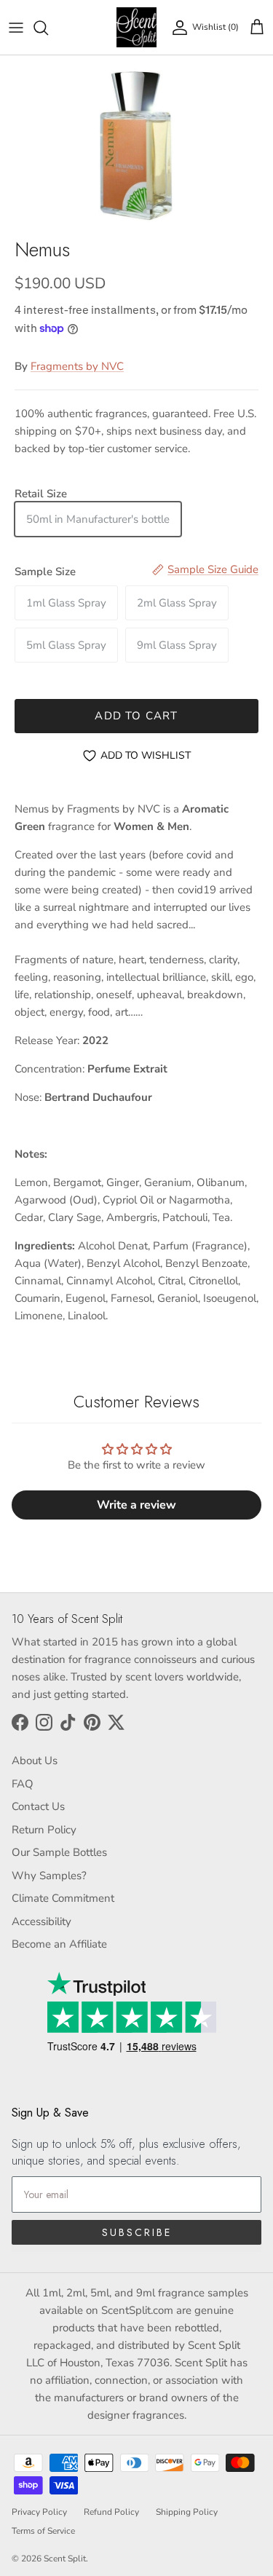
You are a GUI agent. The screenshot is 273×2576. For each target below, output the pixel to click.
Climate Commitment (63, 1898)
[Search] (48, 28)
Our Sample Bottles (59, 1852)
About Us (35, 1761)
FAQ (23, 1784)
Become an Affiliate (59, 1944)
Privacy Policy (39, 2512)
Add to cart (136, 716)
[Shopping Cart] (257, 28)
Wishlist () (215, 27)
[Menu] (16, 28)
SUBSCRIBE (137, 2232)
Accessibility (41, 1921)
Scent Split (65, 2559)
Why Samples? (49, 1876)
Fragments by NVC (77, 366)
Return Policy (44, 1830)
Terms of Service (43, 2531)
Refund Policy (111, 2512)
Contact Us (38, 1806)
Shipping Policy (187, 2512)
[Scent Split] (136, 27)
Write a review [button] (136, 1505)
